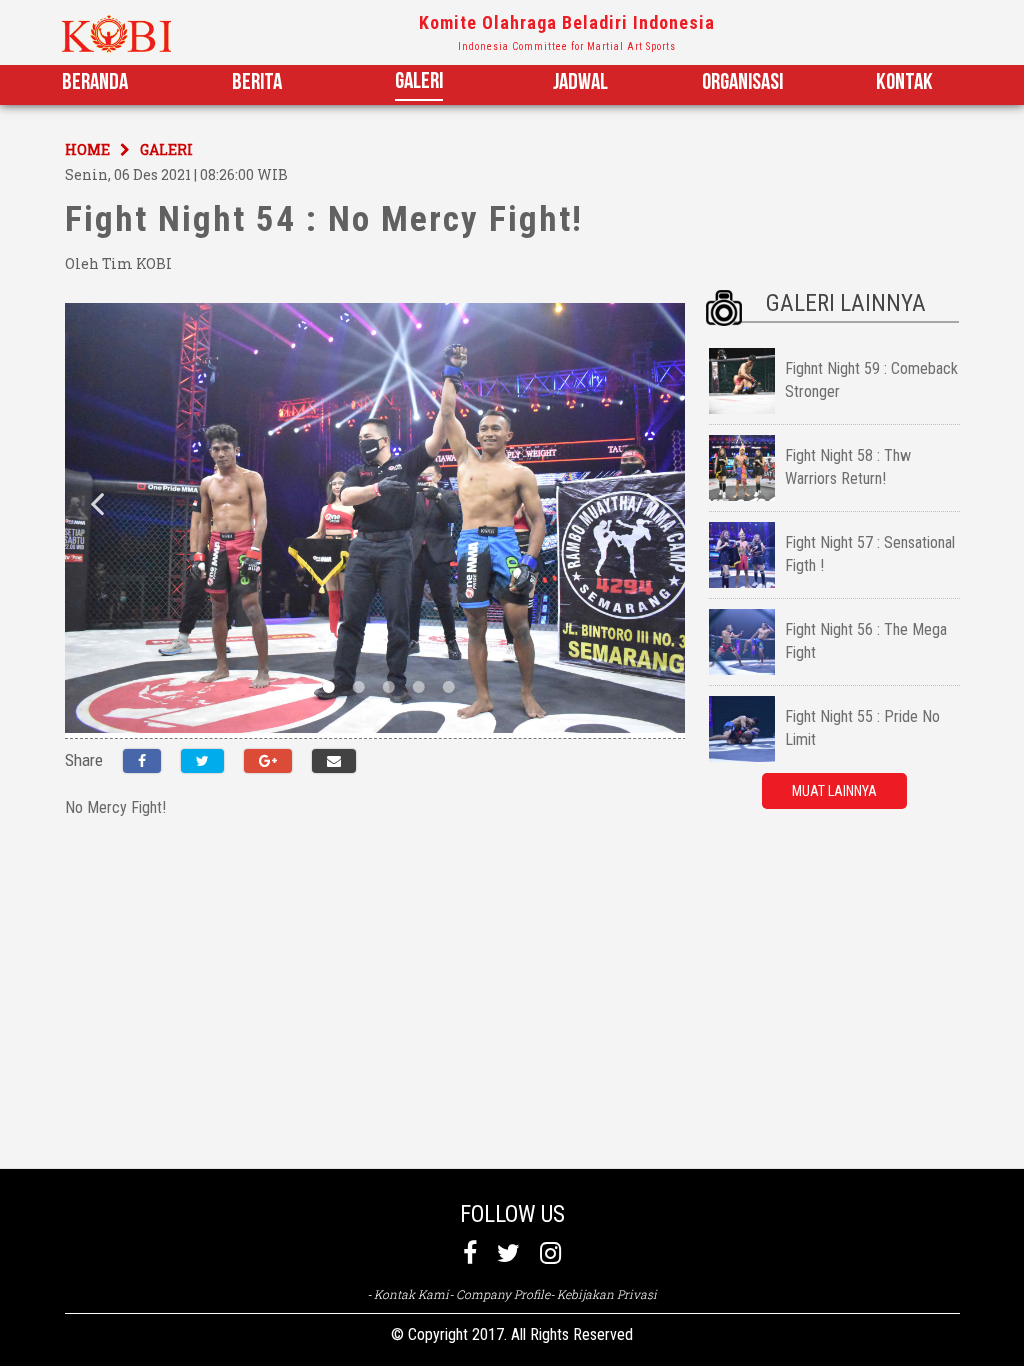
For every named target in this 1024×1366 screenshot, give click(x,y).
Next (653, 503)
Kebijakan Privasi (607, 1294)
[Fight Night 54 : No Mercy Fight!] (334, 761)
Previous (97, 503)
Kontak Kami (411, 1294)
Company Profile (503, 1294)
